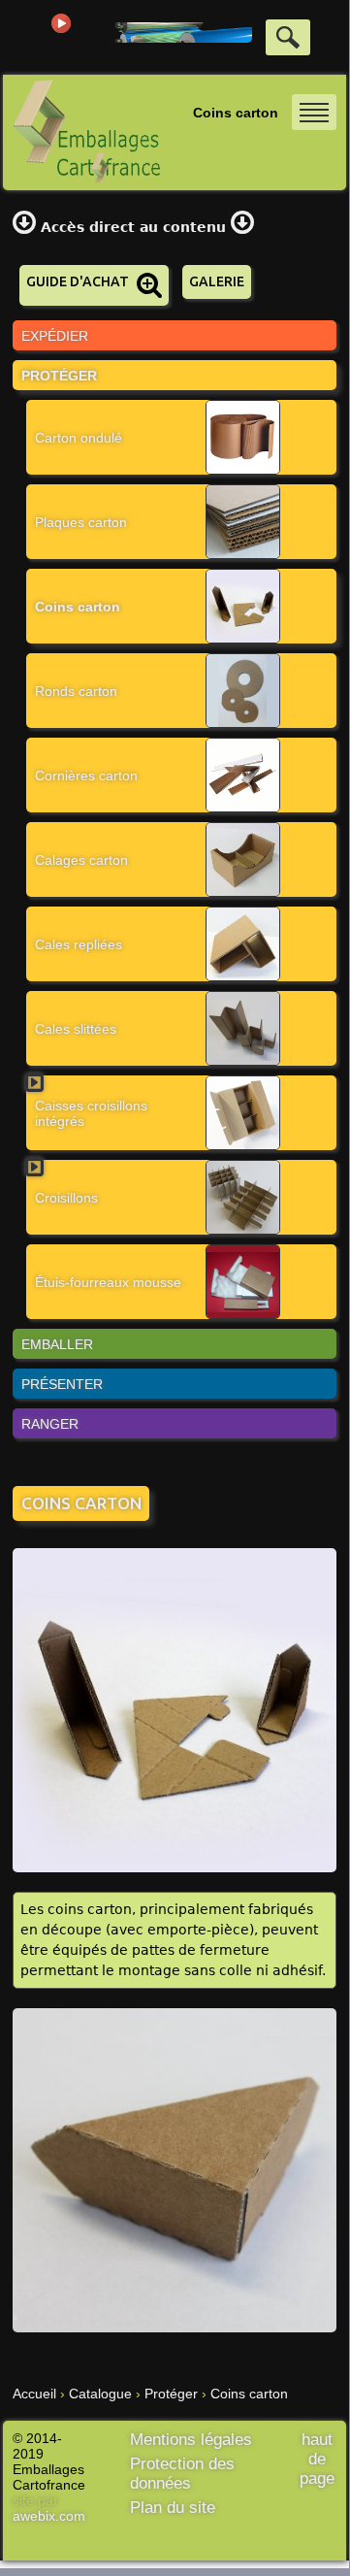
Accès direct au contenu (133, 227)
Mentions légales (191, 2440)
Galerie (217, 281)
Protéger (171, 2394)
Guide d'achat (78, 281)
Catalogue (100, 2394)
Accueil (34, 2394)
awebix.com (49, 2516)
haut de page (317, 2459)
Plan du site (173, 2508)
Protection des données (182, 2474)
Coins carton (249, 2394)
